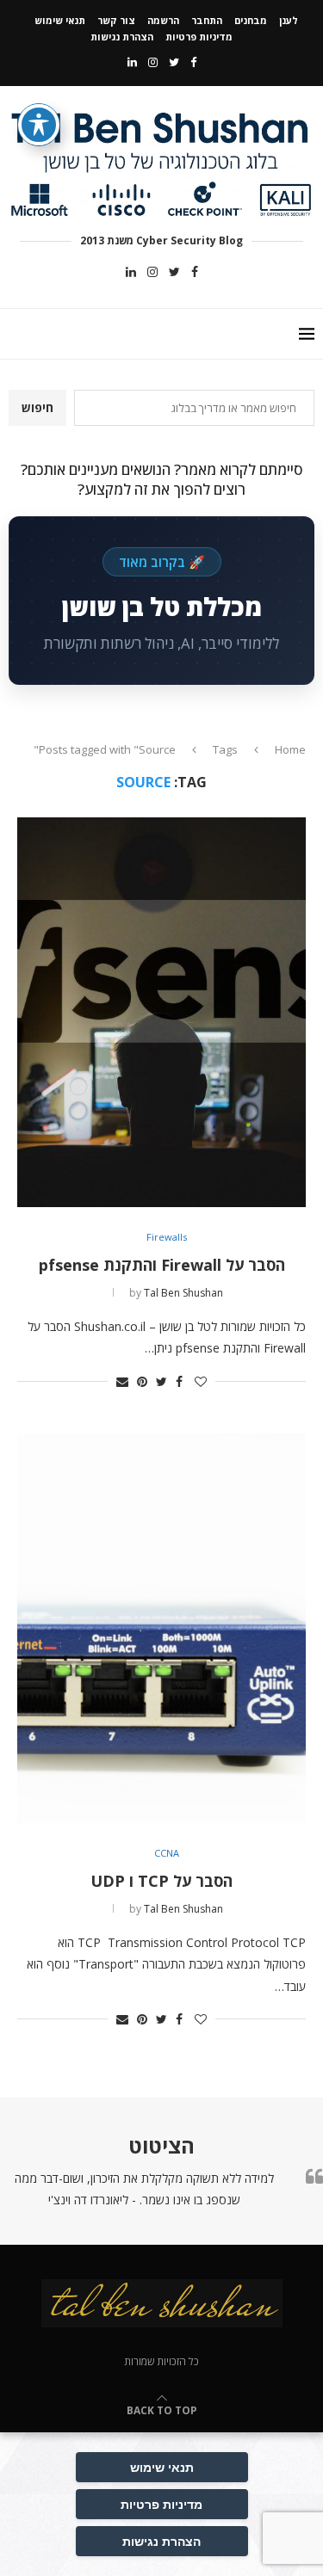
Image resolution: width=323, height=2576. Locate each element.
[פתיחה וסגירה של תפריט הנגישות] (39, 125)
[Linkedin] (132, 62)
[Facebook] (193, 62)
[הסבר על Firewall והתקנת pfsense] (161, 1013)
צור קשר (116, 20)
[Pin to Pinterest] (142, 1381)
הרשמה (163, 20)
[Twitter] (174, 62)
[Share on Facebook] (179, 1381)
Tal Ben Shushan (183, 1293)
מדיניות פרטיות (199, 37)
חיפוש (37, 407)
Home (290, 749)
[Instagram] (153, 62)
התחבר (207, 20)
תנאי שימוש (60, 20)
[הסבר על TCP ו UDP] (161, 1629)
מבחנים (251, 20)
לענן (289, 20)
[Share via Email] (122, 1381)
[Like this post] (201, 1381)
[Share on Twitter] (161, 1381)
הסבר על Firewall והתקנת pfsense (162, 1265)
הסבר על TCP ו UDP (161, 1881)
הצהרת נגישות (122, 37)
